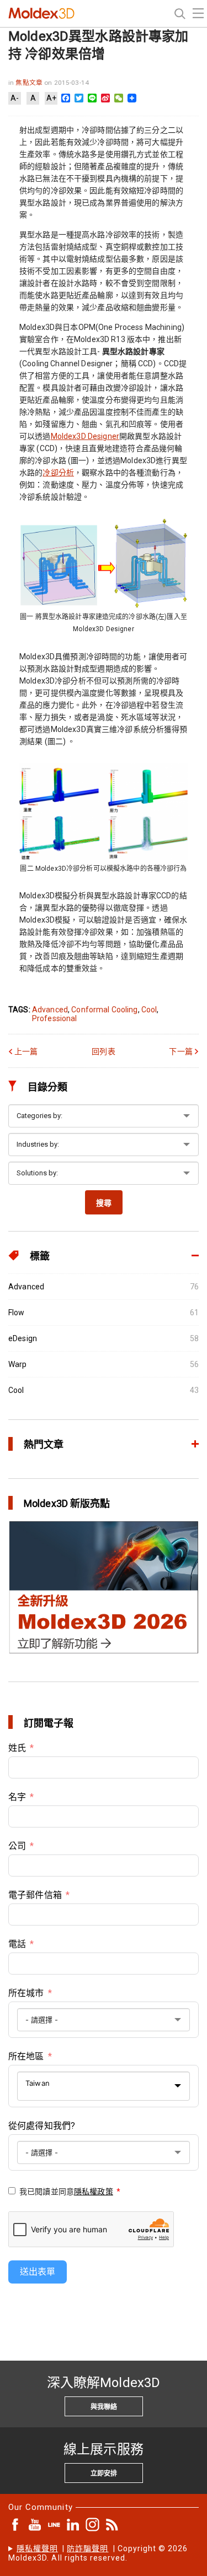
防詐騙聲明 (87, 2548)
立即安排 (104, 2474)
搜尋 (104, 1203)
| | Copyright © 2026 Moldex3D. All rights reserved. (98, 2553)
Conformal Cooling (104, 1010)
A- (15, 98)
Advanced (50, 1010)
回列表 (103, 1051)
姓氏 (17, 1748)
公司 (17, 1846)
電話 (17, 1944)
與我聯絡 (104, 2407)
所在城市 (26, 1993)
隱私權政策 (94, 2192)
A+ (51, 98)
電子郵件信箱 (35, 1895)
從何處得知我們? (42, 2126)
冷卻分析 (58, 473)
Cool (149, 1010)
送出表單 (38, 2272)
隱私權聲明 (37, 2548)
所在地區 (26, 2056)
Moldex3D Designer (85, 436)
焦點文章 (30, 83)
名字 (17, 1797)
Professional (55, 1018)
